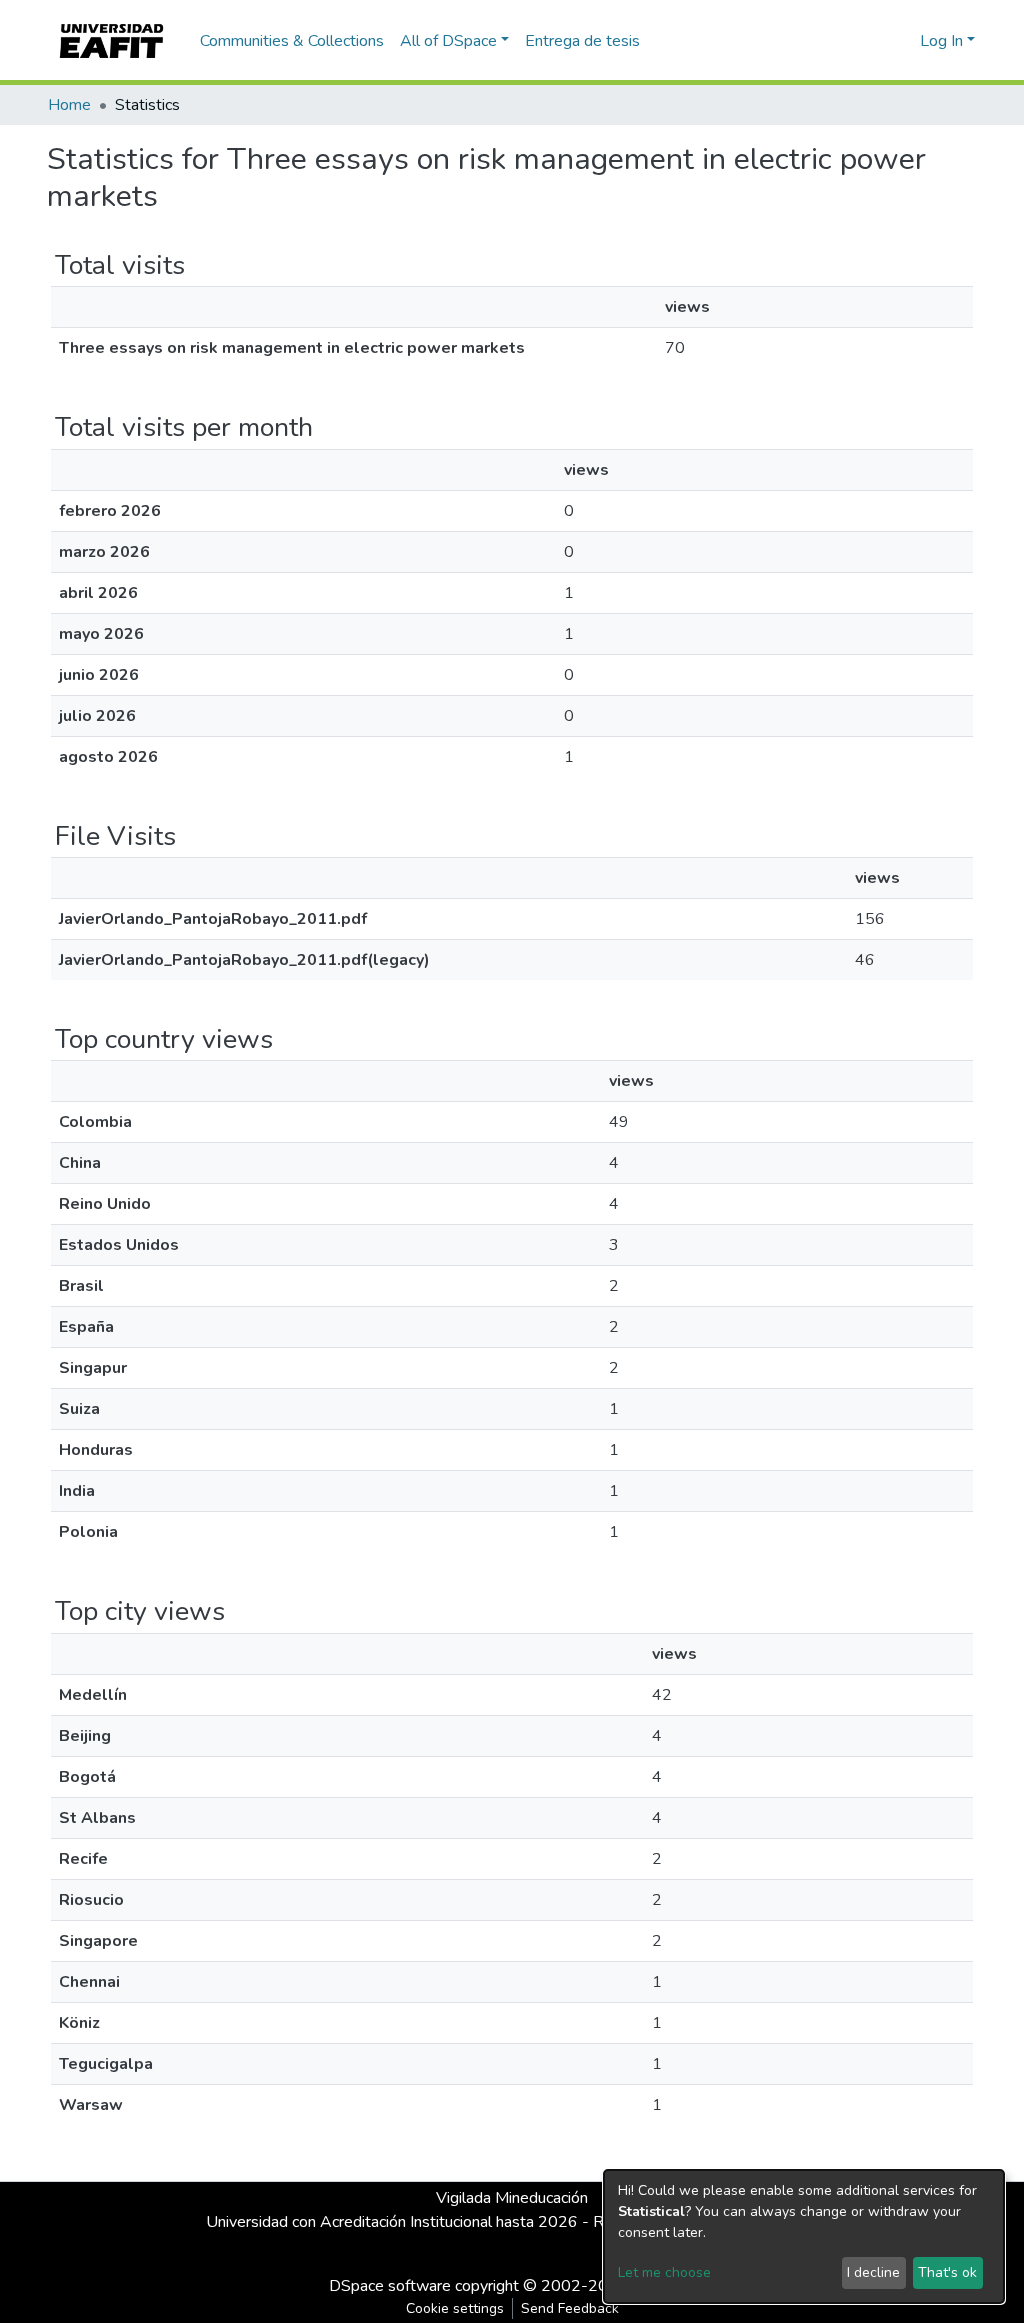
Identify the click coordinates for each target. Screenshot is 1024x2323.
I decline (873, 2272)
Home (69, 105)
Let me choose (664, 2272)
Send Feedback (570, 2308)
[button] (901, 41)
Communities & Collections (292, 41)
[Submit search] (872, 41)
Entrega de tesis (582, 41)
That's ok (947, 2272)
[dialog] (804, 2236)
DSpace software (390, 2286)
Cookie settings (455, 2308)
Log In (941, 41)
